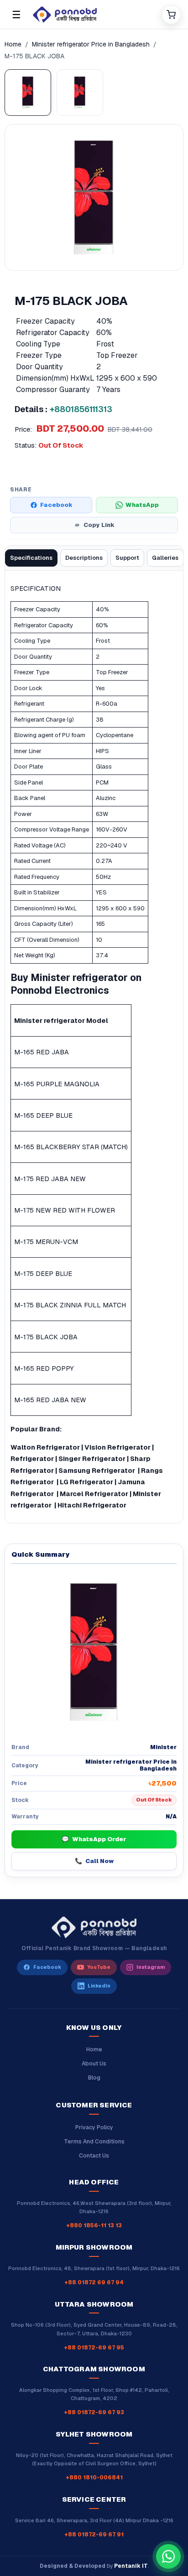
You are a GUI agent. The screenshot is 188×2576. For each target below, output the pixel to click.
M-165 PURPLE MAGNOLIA (57, 1084)
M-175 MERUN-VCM (46, 1242)
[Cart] (171, 15)
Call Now (94, 1861)
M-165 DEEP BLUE (43, 1115)
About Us (94, 2064)
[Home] (94, 15)
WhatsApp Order (94, 1839)
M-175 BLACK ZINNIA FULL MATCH (70, 1305)
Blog (94, 2078)
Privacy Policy (94, 2127)
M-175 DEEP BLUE (43, 1273)
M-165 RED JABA (42, 1052)
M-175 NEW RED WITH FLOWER (65, 1210)
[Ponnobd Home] (94, 1927)
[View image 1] (28, 93)
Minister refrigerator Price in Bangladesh (91, 44)
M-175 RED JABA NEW (50, 1179)
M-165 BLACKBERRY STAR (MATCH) (71, 1147)
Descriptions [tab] (84, 558)
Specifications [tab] (31, 558)
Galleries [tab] (165, 558)
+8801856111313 (81, 409)
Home (13, 44)
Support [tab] (127, 558)
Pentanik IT (131, 2566)
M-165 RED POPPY (44, 1368)
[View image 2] (80, 93)
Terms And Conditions (94, 2142)
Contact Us (94, 2156)
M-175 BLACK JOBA (46, 1337)
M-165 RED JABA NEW (50, 1400)
